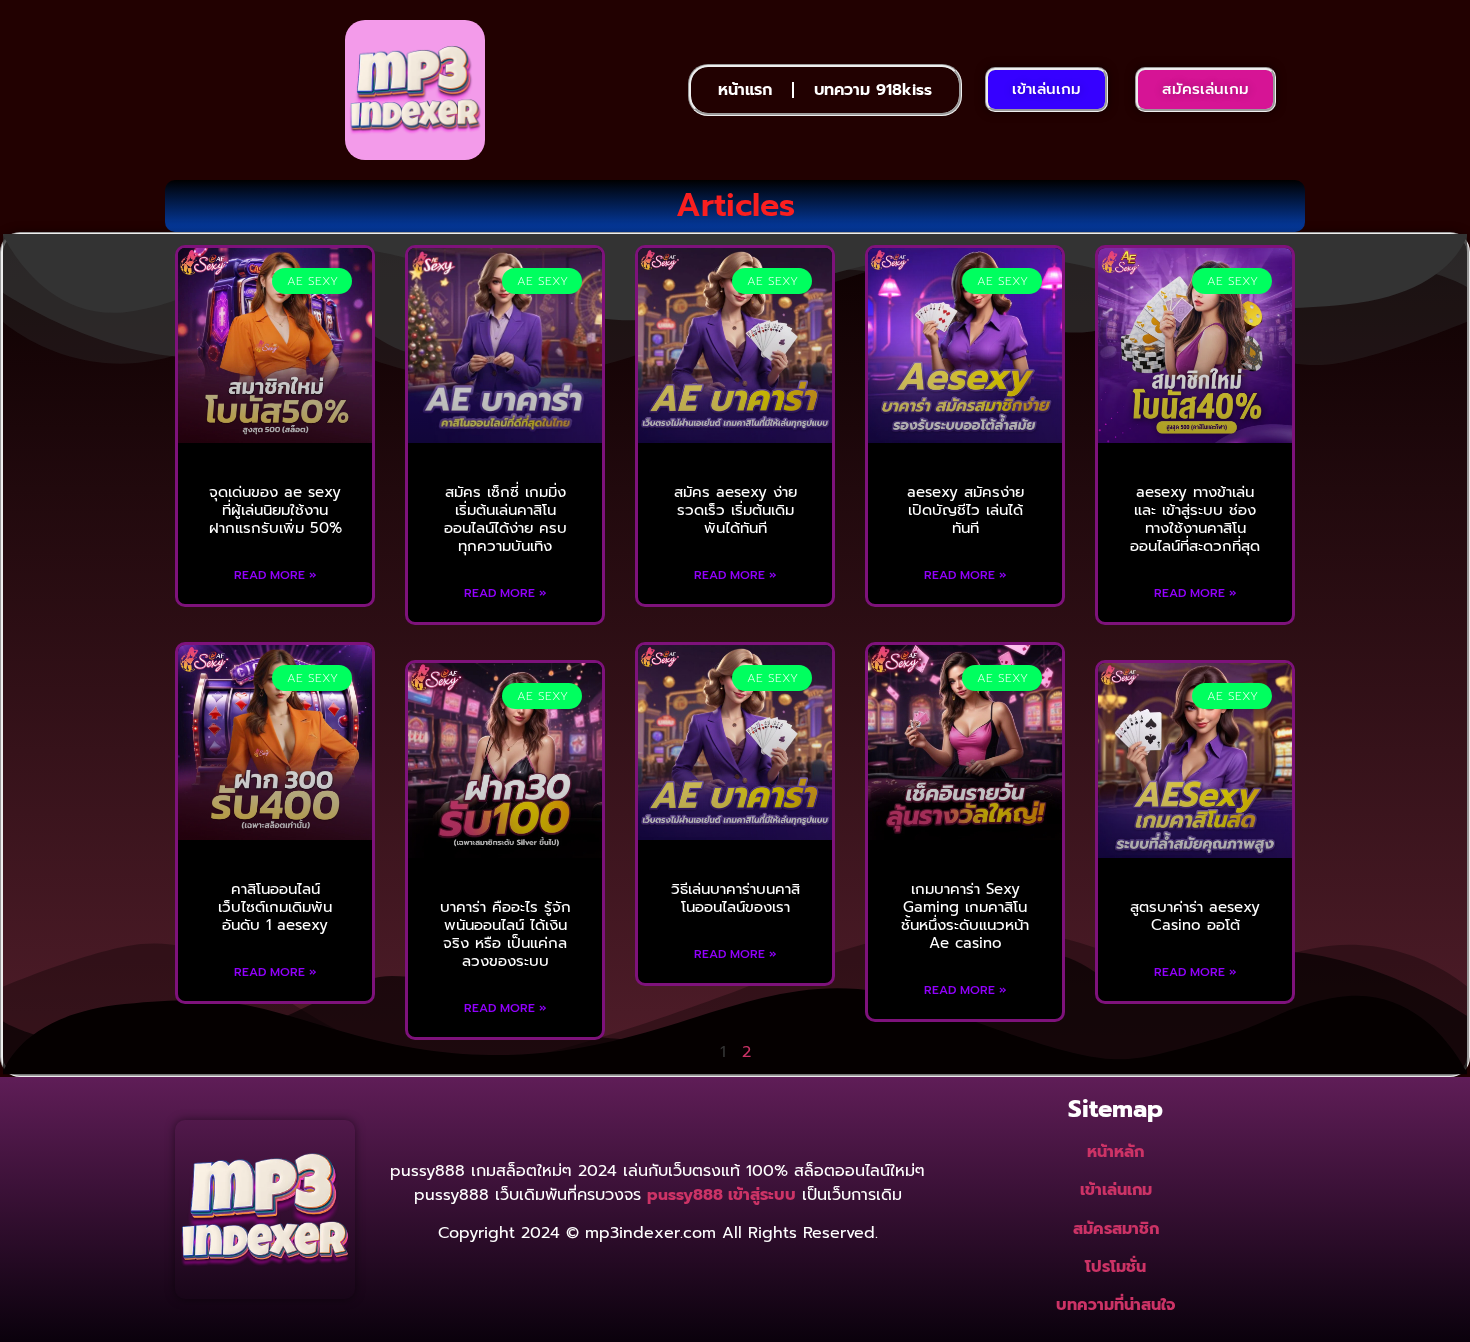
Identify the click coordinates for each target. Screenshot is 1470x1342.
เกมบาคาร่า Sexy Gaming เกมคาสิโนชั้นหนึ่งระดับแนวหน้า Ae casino (965, 916)
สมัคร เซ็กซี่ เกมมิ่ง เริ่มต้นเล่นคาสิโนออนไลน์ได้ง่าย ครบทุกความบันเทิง (505, 519)
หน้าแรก (745, 90)
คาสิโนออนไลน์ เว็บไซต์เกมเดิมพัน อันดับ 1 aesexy (275, 907)
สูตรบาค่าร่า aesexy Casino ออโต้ (1195, 916)
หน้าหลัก (1115, 1152)
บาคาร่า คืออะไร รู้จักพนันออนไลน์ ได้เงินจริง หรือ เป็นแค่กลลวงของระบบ (505, 934)
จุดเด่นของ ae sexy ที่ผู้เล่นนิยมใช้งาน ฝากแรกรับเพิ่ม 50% (275, 510)
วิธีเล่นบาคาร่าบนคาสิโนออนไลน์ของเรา (735, 898)
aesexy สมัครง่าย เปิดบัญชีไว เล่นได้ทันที (965, 510)
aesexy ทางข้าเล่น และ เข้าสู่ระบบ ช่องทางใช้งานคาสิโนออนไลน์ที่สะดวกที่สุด (1195, 519)
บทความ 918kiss (873, 90)
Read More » (275, 575)
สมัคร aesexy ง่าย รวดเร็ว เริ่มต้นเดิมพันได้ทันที (735, 510)
